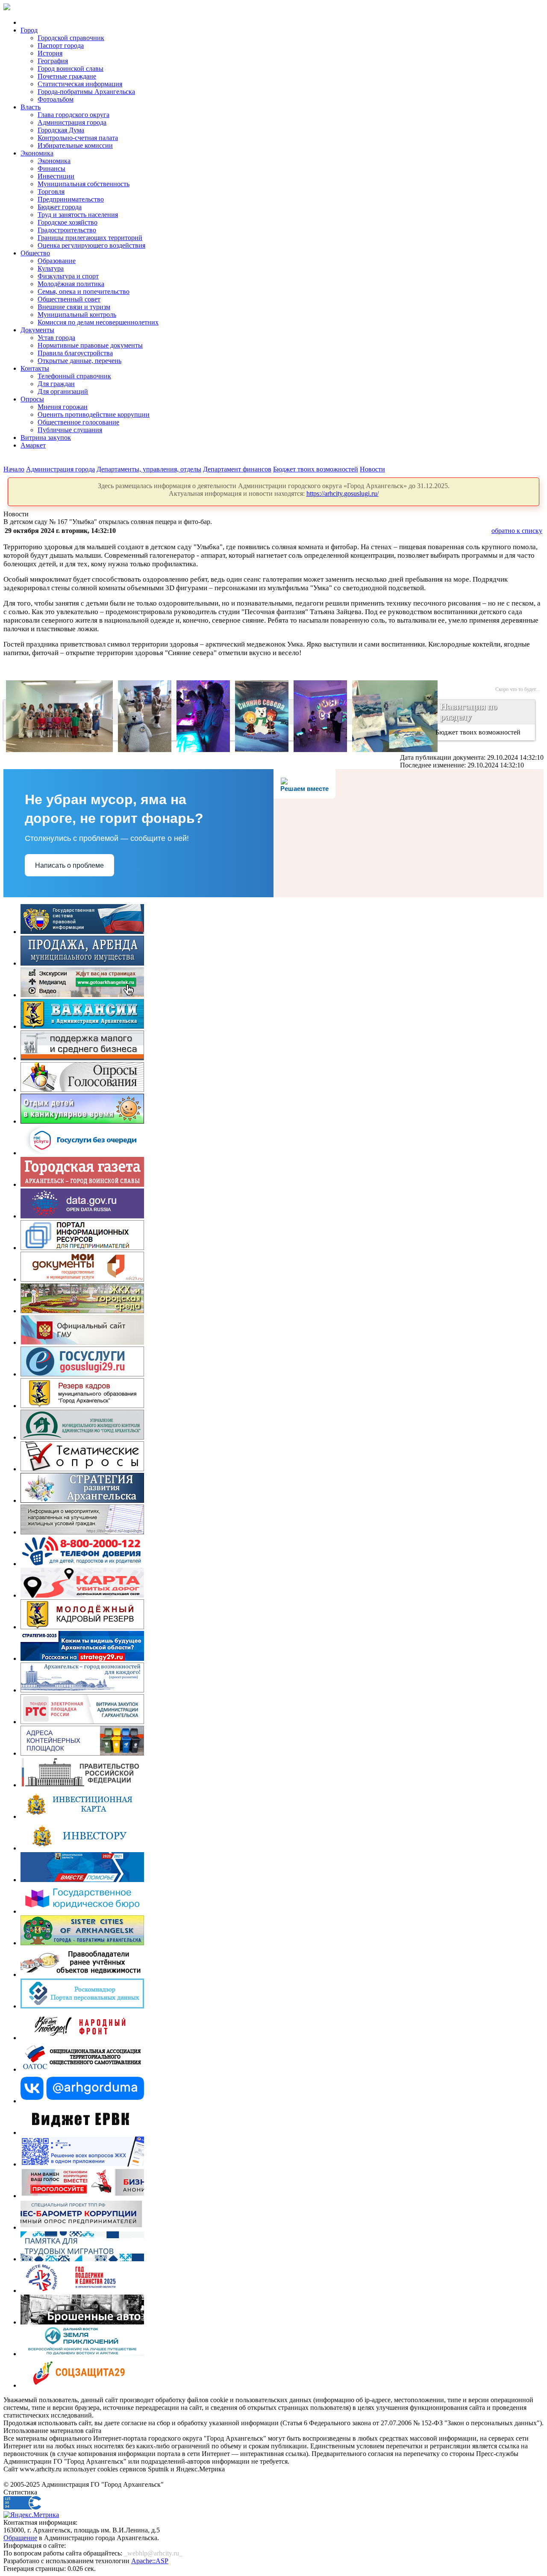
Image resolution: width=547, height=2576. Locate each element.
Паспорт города (61, 45)
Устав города (56, 338)
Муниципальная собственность (84, 184)
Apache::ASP (150, 2561)
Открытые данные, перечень (79, 361)
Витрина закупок (46, 438)
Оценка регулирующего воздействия (91, 245)
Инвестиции (56, 176)
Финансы (51, 168)
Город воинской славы (71, 69)
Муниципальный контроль (77, 315)
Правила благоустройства (75, 353)
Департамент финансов (237, 469)
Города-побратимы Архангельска (86, 92)
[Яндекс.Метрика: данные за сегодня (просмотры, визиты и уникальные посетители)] (31, 2515)
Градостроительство (67, 230)
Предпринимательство (71, 199)
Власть (31, 107)
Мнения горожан (63, 407)
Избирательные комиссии (75, 145)
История (50, 53)
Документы (37, 330)
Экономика (37, 153)
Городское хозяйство (68, 222)
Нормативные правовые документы (90, 345)
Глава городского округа (74, 115)
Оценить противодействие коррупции (94, 414)
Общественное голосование (78, 422)
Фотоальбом (56, 99)
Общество (35, 253)
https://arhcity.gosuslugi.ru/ (343, 493)
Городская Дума (61, 130)
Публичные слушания (70, 430)
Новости (372, 469)
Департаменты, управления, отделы (149, 469)
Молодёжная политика (71, 284)
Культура (51, 268)
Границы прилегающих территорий (90, 238)
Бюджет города (60, 207)
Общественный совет (69, 299)
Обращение (20, 2538)
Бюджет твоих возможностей (316, 469)
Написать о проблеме (69, 865)
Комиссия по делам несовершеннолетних (98, 322)
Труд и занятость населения (78, 215)
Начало (14, 469)
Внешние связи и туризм (74, 307)
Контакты (35, 368)
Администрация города (72, 122)
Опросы (32, 399)
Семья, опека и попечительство (84, 291)
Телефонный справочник (74, 376)
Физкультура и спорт (68, 276)
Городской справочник (71, 38)
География (53, 61)
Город (29, 30)
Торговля (51, 192)
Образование (57, 261)
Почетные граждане (67, 76)
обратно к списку (517, 531)
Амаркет (33, 445)
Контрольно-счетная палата (78, 138)
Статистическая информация (80, 84)
